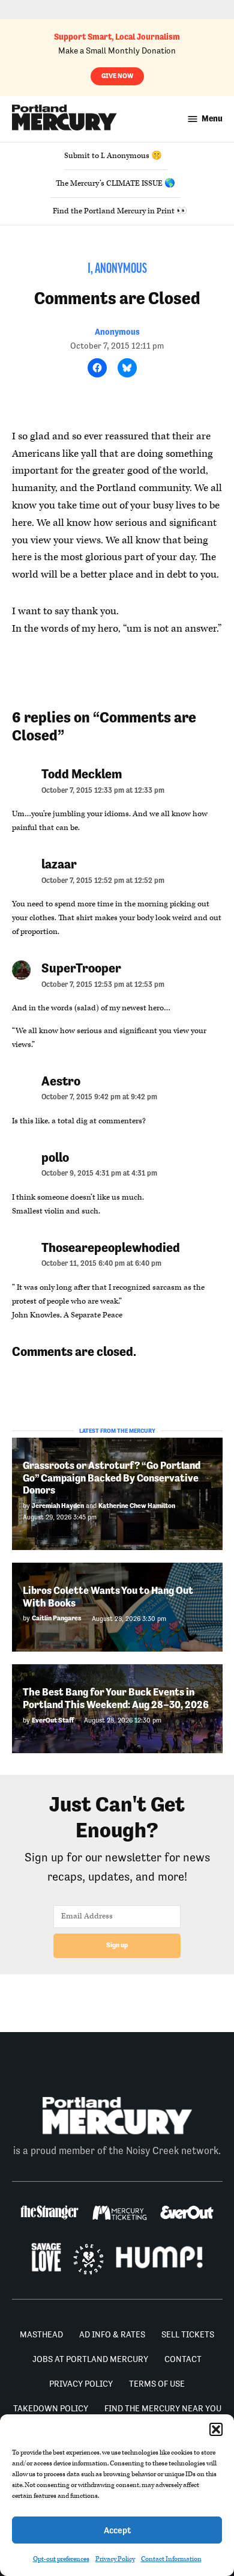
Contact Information (171, 2559)
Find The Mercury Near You (163, 2408)
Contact (183, 2359)
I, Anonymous (117, 269)
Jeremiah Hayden (58, 1506)
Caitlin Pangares (57, 1618)
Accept (117, 2530)
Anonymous (117, 332)
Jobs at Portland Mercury (90, 2359)
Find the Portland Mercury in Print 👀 (120, 211)
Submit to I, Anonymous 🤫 (113, 156)
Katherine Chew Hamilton (137, 1506)
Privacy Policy (115, 2559)
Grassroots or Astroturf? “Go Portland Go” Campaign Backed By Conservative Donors (112, 1478)
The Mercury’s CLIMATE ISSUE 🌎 (115, 183)
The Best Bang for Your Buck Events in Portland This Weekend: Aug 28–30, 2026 (116, 1698)
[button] (216, 2429)
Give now (117, 76)
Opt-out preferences (61, 2559)
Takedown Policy (51, 2408)
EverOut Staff (53, 1720)
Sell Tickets (188, 2334)
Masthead (41, 2334)
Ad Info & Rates (112, 2334)
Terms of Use (157, 2384)
